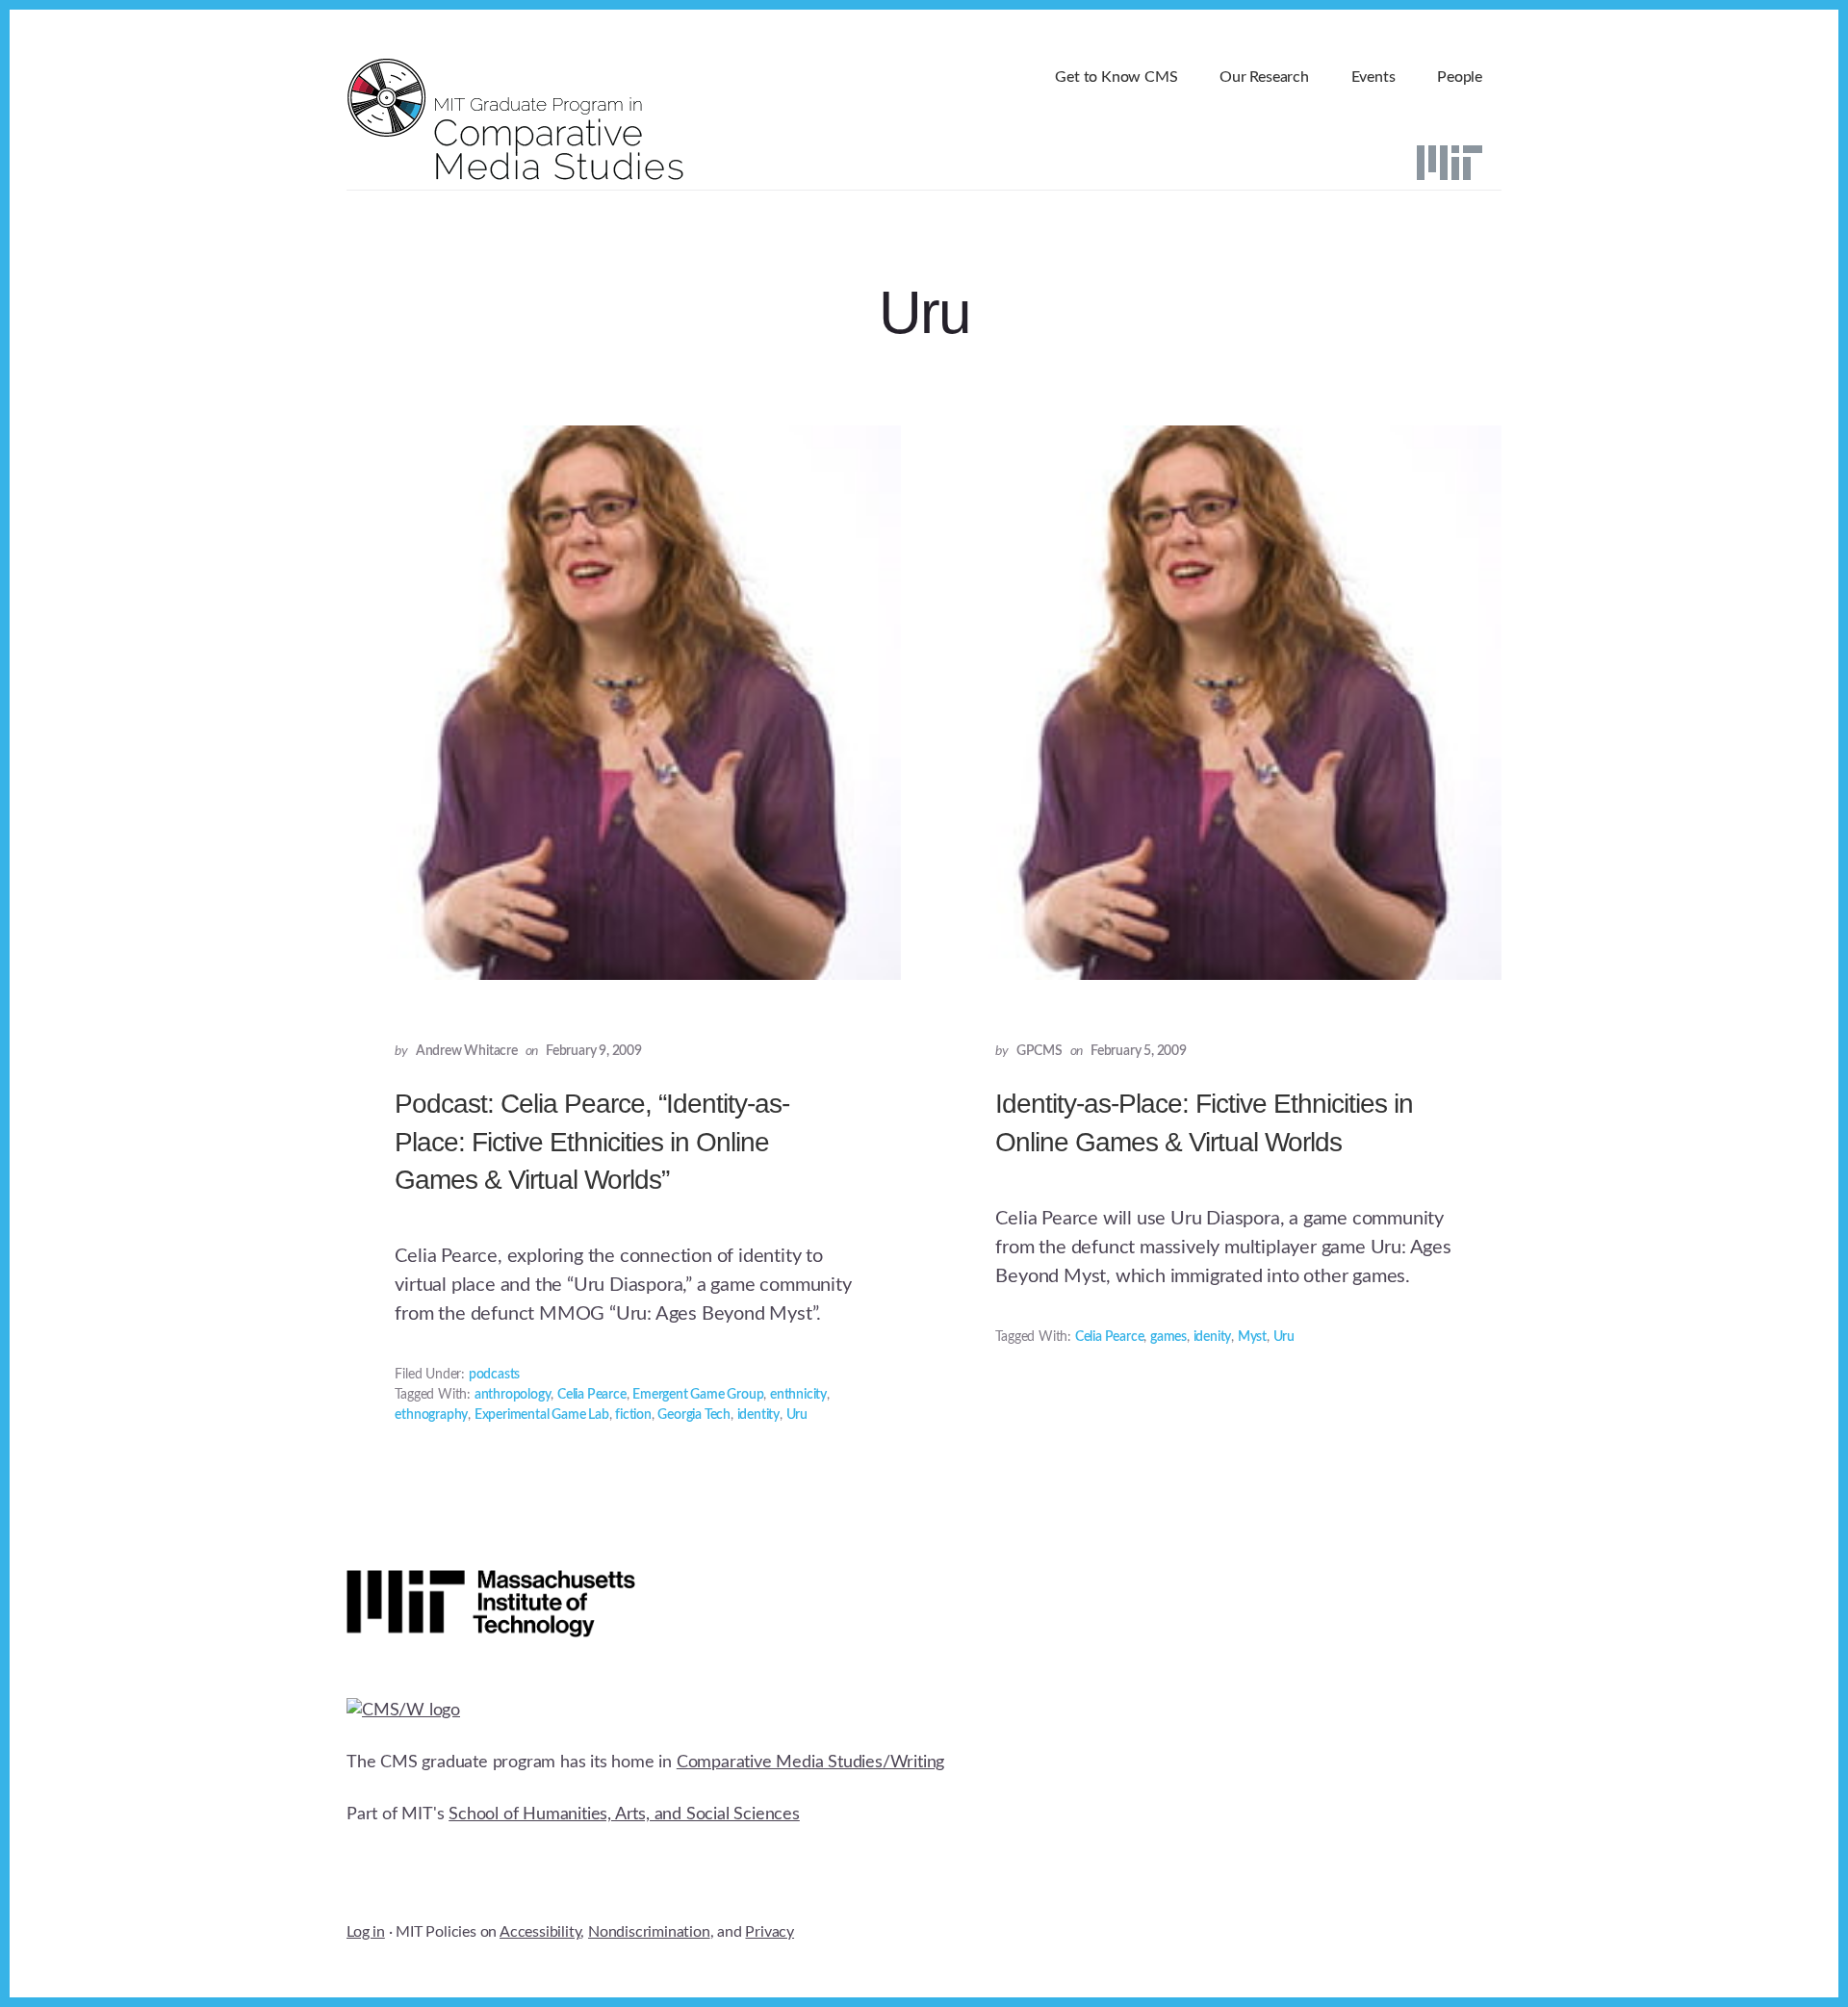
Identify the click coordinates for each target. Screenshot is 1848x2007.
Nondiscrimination (649, 1932)
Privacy (770, 1932)
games (1168, 1337)
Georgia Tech (694, 1415)
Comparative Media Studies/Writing (810, 1763)
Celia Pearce (592, 1395)
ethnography (431, 1415)
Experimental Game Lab (542, 1415)
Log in (366, 1932)
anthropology (513, 1395)
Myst (1252, 1337)
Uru (797, 1415)
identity (758, 1415)
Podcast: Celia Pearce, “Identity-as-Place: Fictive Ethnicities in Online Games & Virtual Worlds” (592, 1141)
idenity (1213, 1337)
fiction (633, 1415)
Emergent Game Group (698, 1395)
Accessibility (540, 1932)
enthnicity (798, 1395)
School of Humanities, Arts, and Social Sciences (624, 1814)
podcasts (494, 1375)
